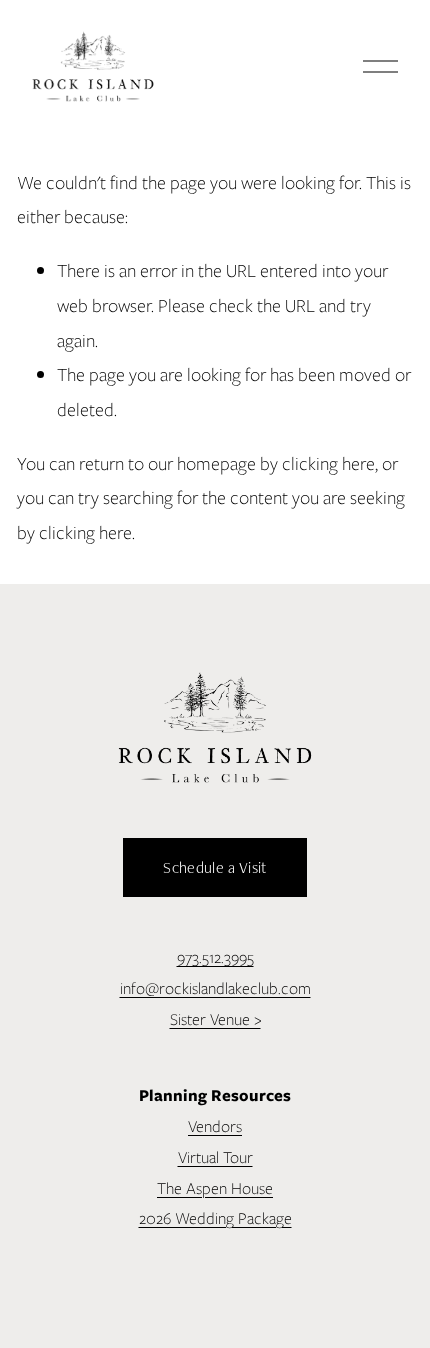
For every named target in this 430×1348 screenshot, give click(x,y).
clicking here (328, 463)
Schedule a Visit (214, 867)
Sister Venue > (215, 1019)
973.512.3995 (215, 957)
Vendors (215, 1126)
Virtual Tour (215, 1157)
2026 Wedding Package (215, 1218)
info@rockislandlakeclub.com (215, 988)
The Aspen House (215, 1188)
